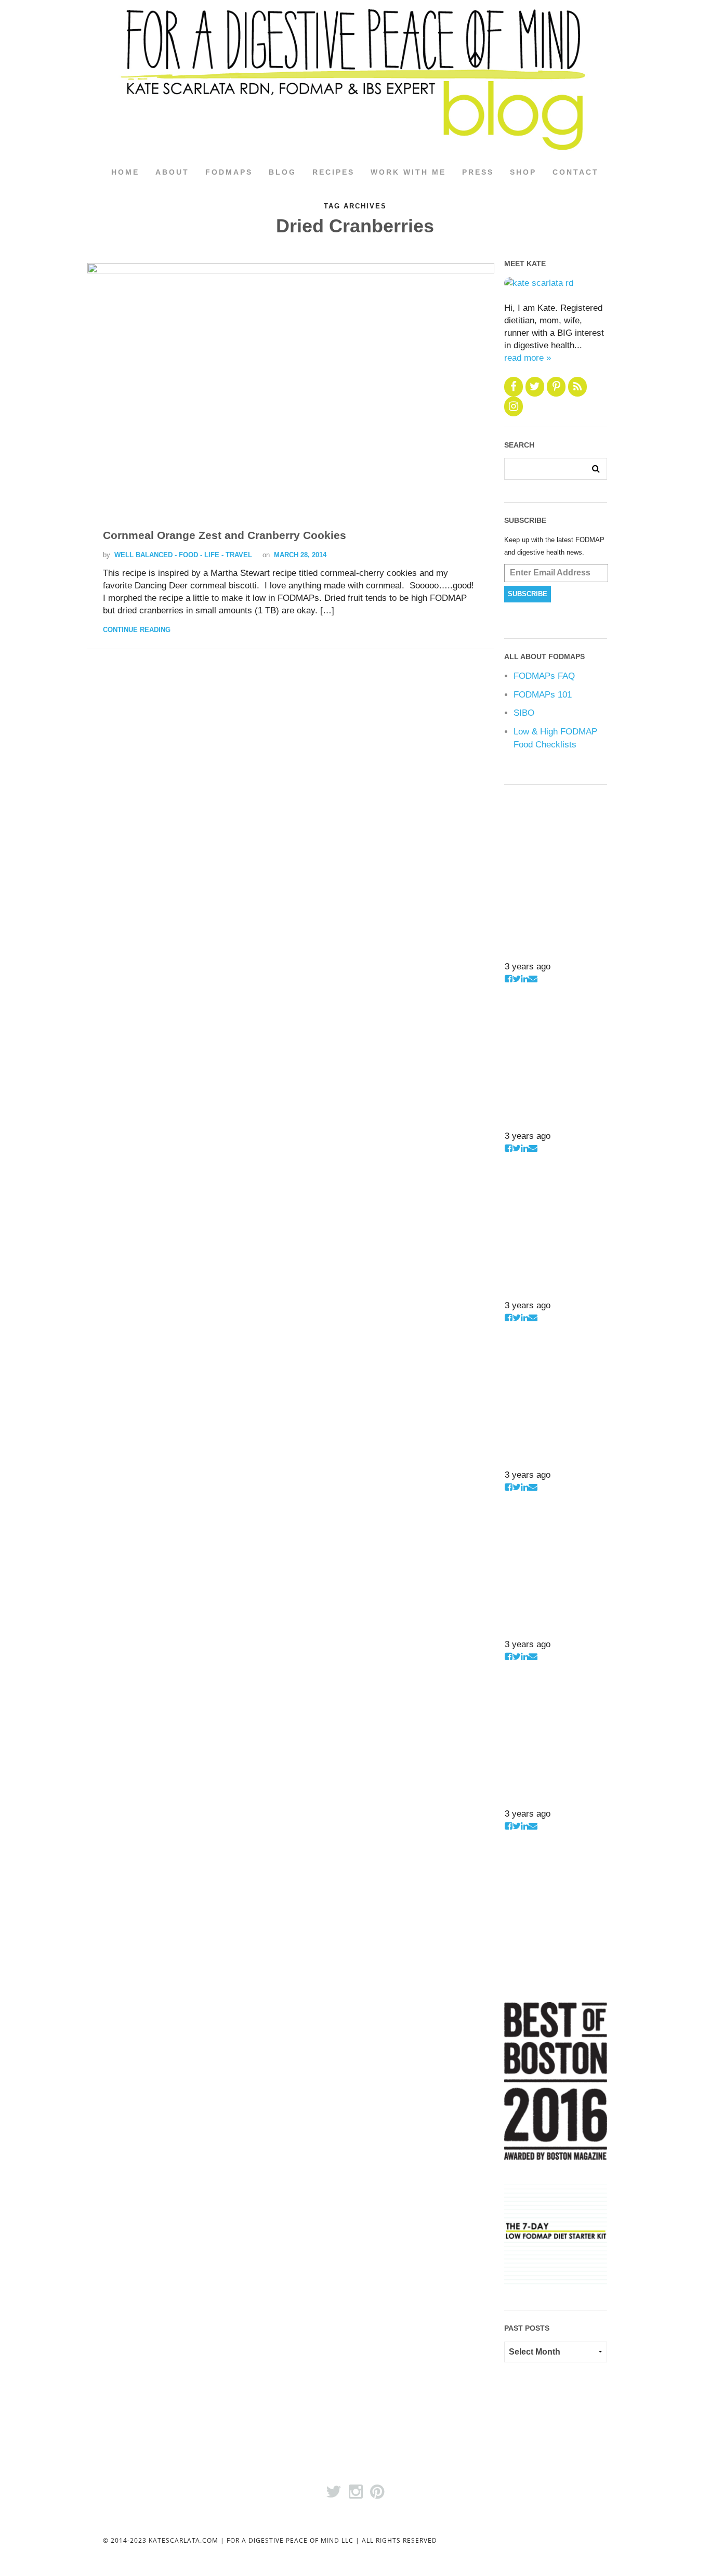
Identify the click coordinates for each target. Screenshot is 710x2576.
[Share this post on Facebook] (509, 979)
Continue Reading (137, 630)
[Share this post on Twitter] (517, 979)
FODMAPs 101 (543, 695)
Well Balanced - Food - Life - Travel (183, 555)
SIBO (524, 713)
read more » (528, 358)
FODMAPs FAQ (544, 676)
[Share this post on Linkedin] (525, 979)
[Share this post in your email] (533, 979)
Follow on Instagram (538, 953)
